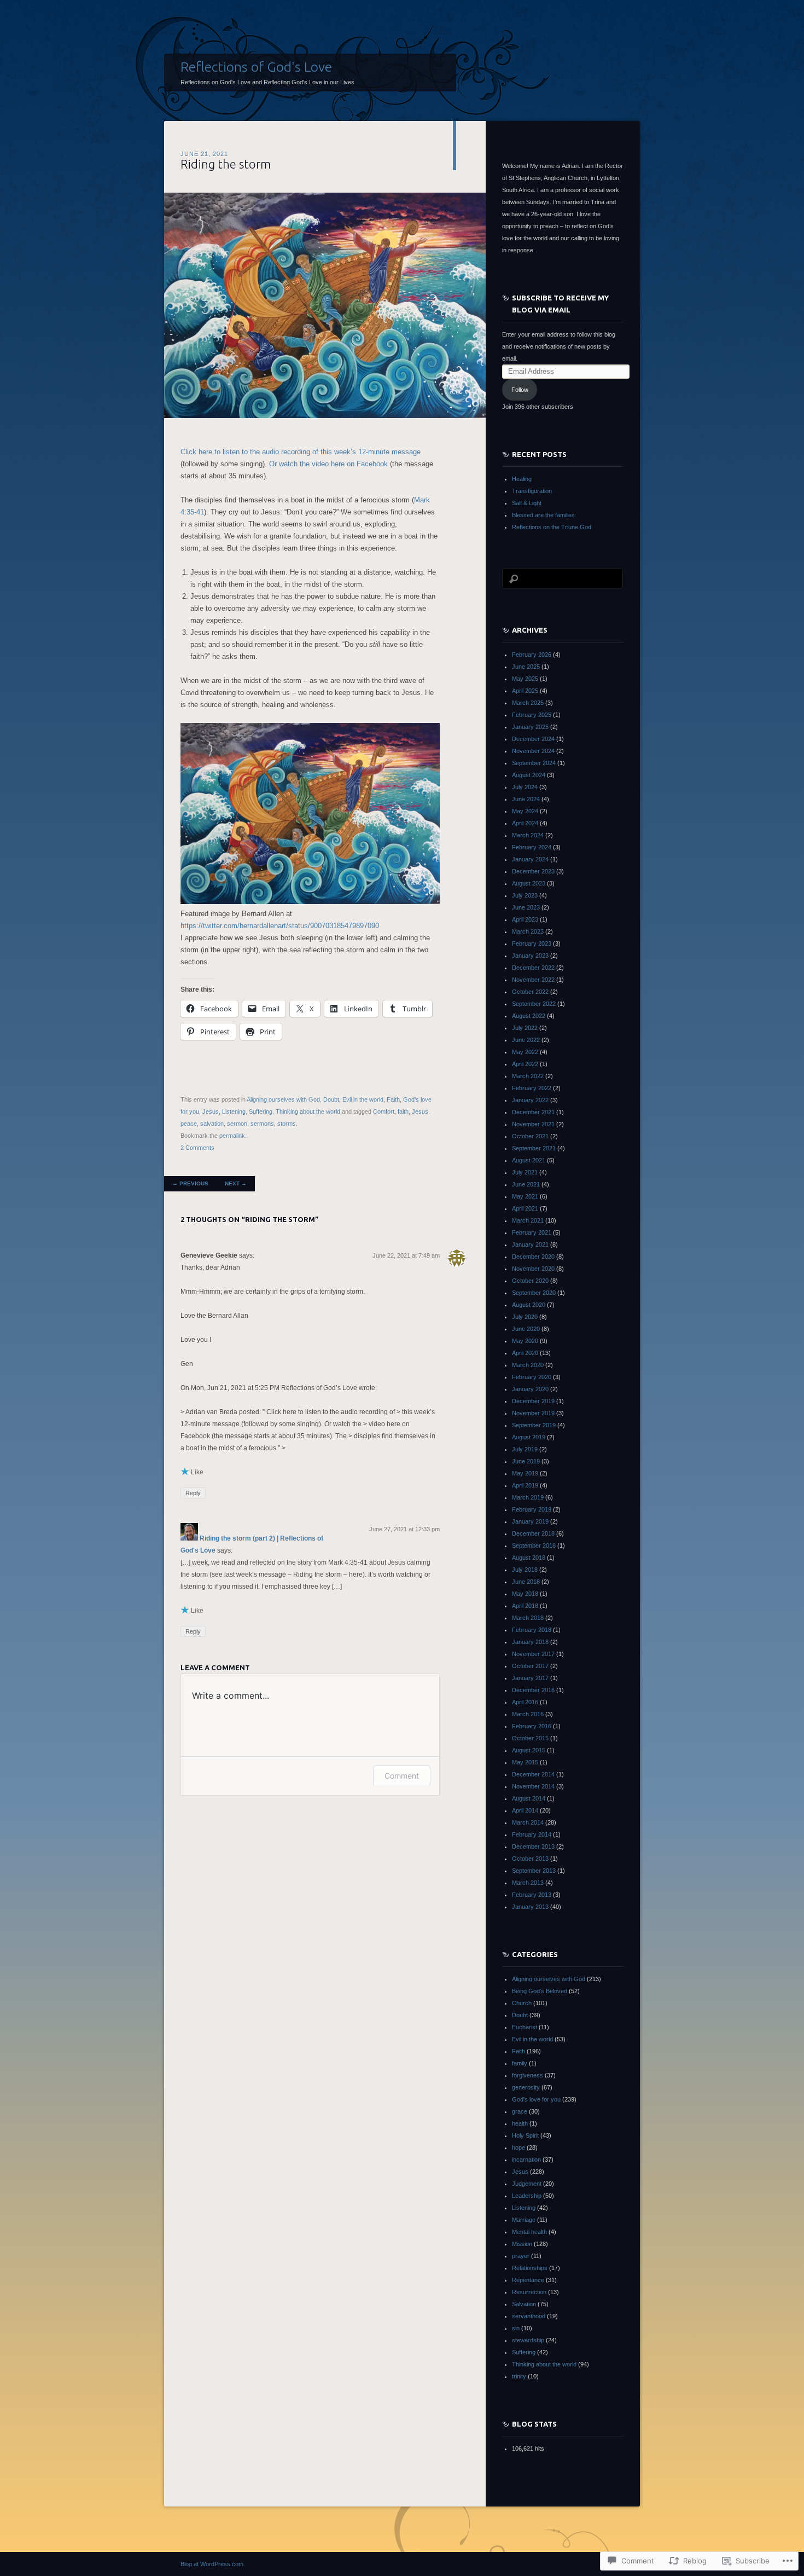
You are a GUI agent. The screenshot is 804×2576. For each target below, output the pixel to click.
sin (516, 2328)
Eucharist (525, 2027)
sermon (237, 1124)
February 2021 (532, 1232)
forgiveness (528, 2075)
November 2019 (533, 1413)
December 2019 (533, 1401)
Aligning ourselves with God (283, 1099)
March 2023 (528, 931)
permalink (232, 1136)
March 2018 (528, 1618)
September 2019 (534, 1425)
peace (189, 1124)
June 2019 (526, 1461)
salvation (212, 1124)
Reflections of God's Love (256, 67)
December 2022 (533, 968)
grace (520, 2111)
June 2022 (526, 1040)
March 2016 (528, 1714)
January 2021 (530, 1244)
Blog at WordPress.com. (213, 2564)
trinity (519, 2376)
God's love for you (536, 2099)
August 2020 (529, 1305)
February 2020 (532, 1377)
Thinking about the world (308, 1112)
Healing (522, 479)
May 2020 (525, 1341)
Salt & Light (527, 503)
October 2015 (530, 1738)
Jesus (211, 1112)
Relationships (530, 2268)
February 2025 (532, 715)
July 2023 (525, 895)
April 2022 (525, 1064)
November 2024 (533, 751)
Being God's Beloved (540, 1991)
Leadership (527, 2196)
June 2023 (526, 907)
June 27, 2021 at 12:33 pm (404, 1529)
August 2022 (529, 1016)
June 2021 (526, 1184)
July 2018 (525, 1570)
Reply (193, 1493)
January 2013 (530, 1907)
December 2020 (533, 1257)
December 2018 (533, 1533)
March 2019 (528, 1497)
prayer (521, 2256)
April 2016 (525, 1702)
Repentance (528, 2280)
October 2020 (530, 1281)
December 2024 (533, 739)
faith (403, 1112)
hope (518, 2147)
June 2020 (526, 1329)
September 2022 (534, 1004)
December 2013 (533, 1846)
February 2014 (532, 1834)
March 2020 (528, 1365)
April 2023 (525, 919)
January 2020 (530, 1389)
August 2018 (529, 1558)
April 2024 (525, 823)
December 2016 (533, 1690)
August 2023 (529, 883)
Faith (393, 1099)
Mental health (529, 2232)
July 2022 (525, 1028)
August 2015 (529, 1750)
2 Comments (197, 1148)
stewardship (528, 2340)
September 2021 (534, 1148)
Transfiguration (532, 491)
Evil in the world (363, 1099)
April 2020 (525, 1353)
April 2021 (525, 1208)
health (520, 2123)
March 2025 (528, 703)
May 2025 (525, 679)
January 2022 (530, 1100)
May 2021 (525, 1196)
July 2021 (525, 1172)
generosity (526, 2087)
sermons (262, 1124)
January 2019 (530, 1521)
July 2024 (525, 787)
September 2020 (534, 1293)
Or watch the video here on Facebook (328, 464)
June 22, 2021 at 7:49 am (406, 1255)
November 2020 (533, 1269)
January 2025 (530, 727)
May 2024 (525, 811)
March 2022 (528, 1076)
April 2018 (525, 1606)
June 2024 (526, 799)
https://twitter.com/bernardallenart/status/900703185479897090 (280, 926)
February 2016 (532, 1726)
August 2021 (529, 1160)
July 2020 (525, 1317)
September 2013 (534, 1871)
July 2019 (525, 1449)
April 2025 (525, 691)
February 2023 (532, 943)
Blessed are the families (543, 515)
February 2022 (532, 1088)
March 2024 (528, 835)
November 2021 (533, 1124)
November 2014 (533, 1786)
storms (287, 1124)
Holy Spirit (525, 2135)
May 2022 (525, 1052)
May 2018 (525, 1594)
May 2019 (525, 1473)
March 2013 (528, 1883)
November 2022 (533, 980)
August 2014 (529, 1798)
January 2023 (530, 956)
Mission (522, 2244)
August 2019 (529, 1437)
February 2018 (532, 1630)
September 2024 (534, 763)
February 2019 (532, 1509)
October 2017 (530, 1666)
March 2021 (528, 1220)
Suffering (261, 1112)
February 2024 (532, 847)
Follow (520, 390)
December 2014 (533, 1774)
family (520, 2063)
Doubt (331, 1099)
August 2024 (529, 775)
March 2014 (528, 1822)
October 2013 (530, 1859)
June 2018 (526, 1582)
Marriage (524, 2220)
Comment (402, 1776)
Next (236, 1183)
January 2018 (530, 1642)
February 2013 (532, 1895)
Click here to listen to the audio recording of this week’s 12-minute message (301, 452)
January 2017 (530, 1678)
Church (522, 2003)
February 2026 (532, 655)
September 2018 (534, 1545)
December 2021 (533, 1112)
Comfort (384, 1112)
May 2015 (525, 1762)
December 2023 (533, 871)
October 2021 (530, 1136)
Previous (190, 1183)
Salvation (524, 2304)
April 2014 (525, 1810)
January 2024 (530, 859)
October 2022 (530, 992)
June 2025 (526, 667)
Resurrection (529, 2292)
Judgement (527, 2184)
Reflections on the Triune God (552, 527)
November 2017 (533, 1654)
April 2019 (525, 1485)
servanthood (529, 2316)
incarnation (526, 2160)
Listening (234, 1112)
